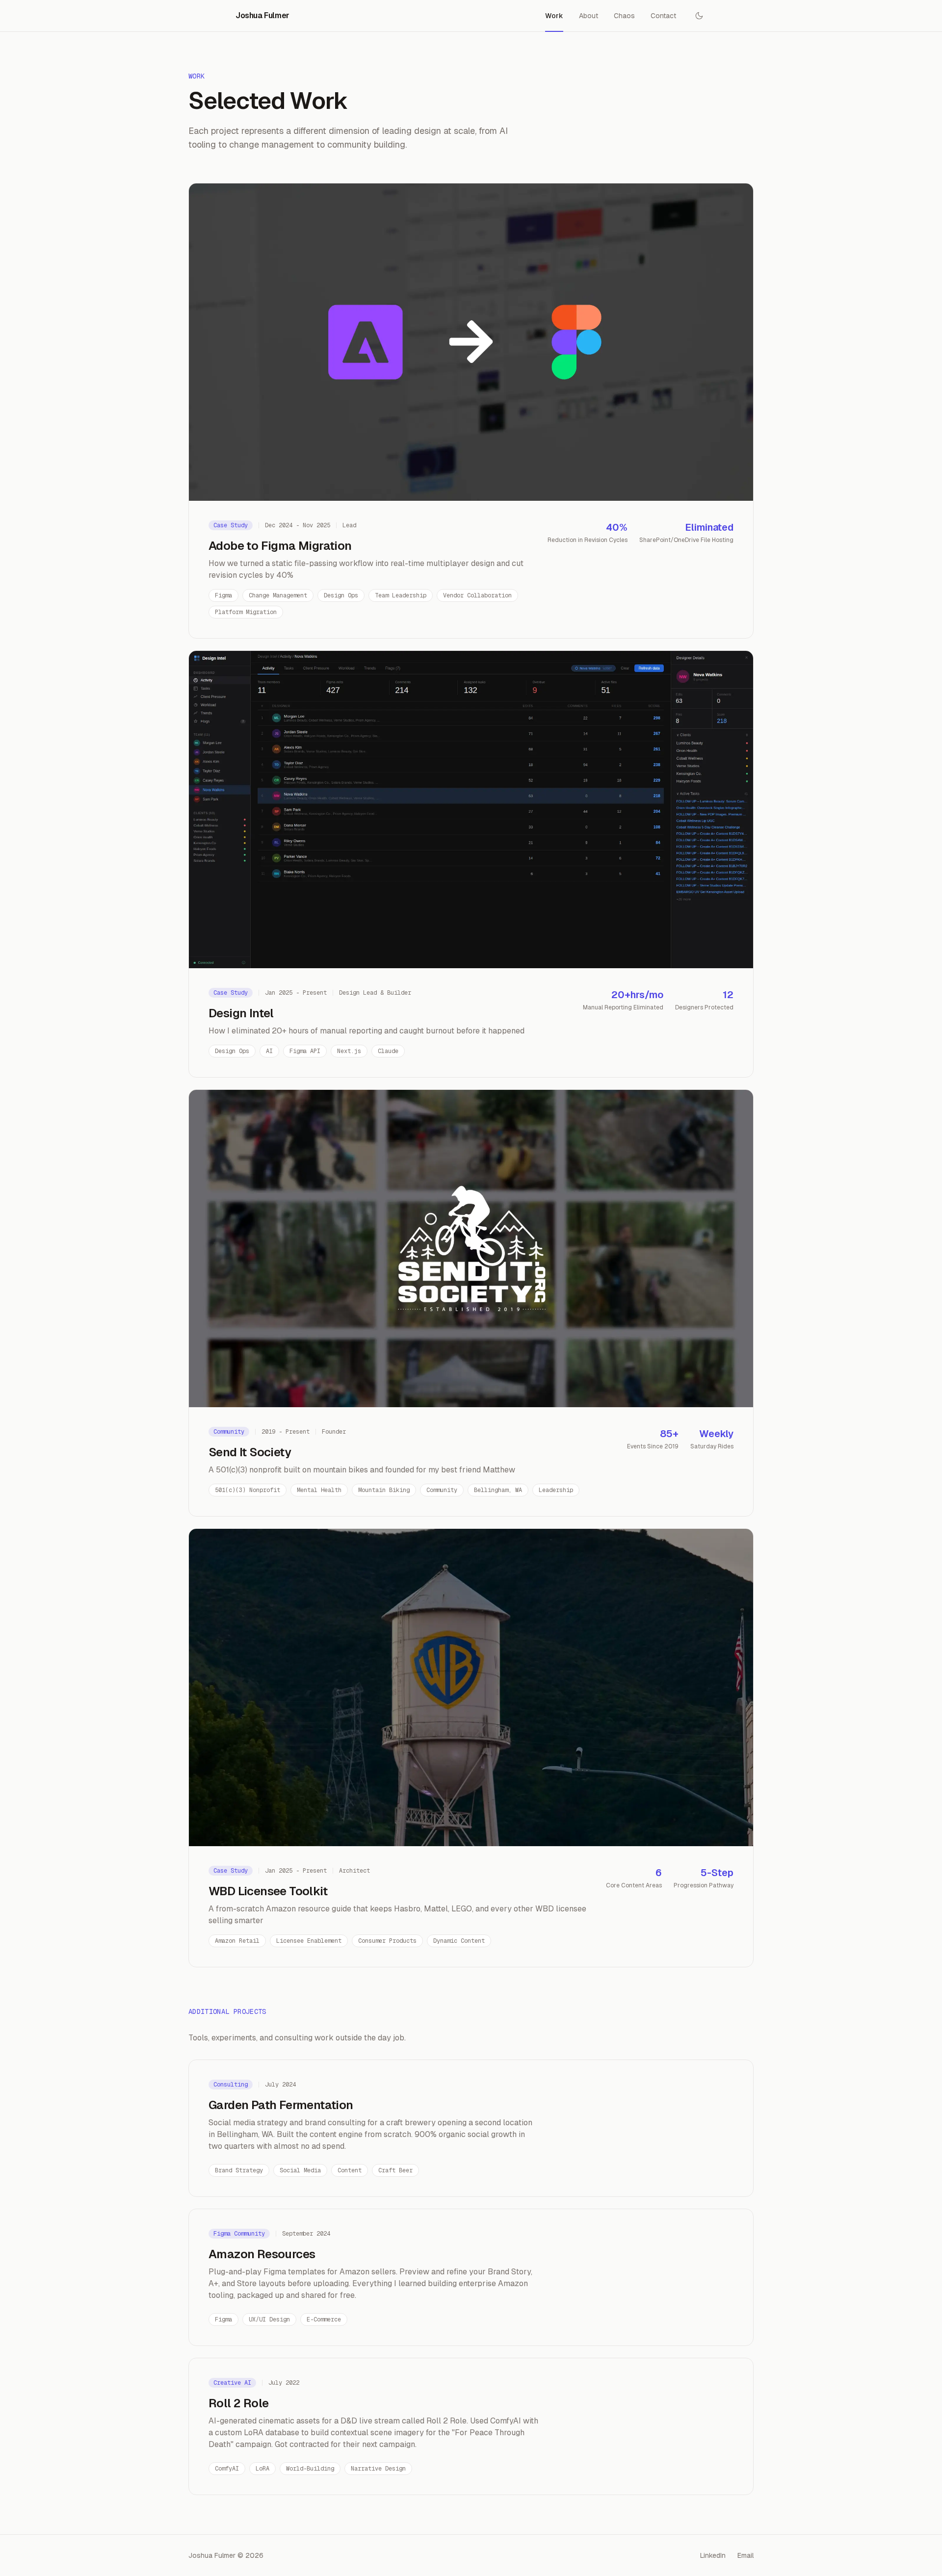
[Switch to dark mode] (699, 16)
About (589, 16)
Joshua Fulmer (262, 15)
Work (554, 16)
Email (746, 2555)
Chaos (624, 16)
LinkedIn (713, 2555)
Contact (663, 16)
